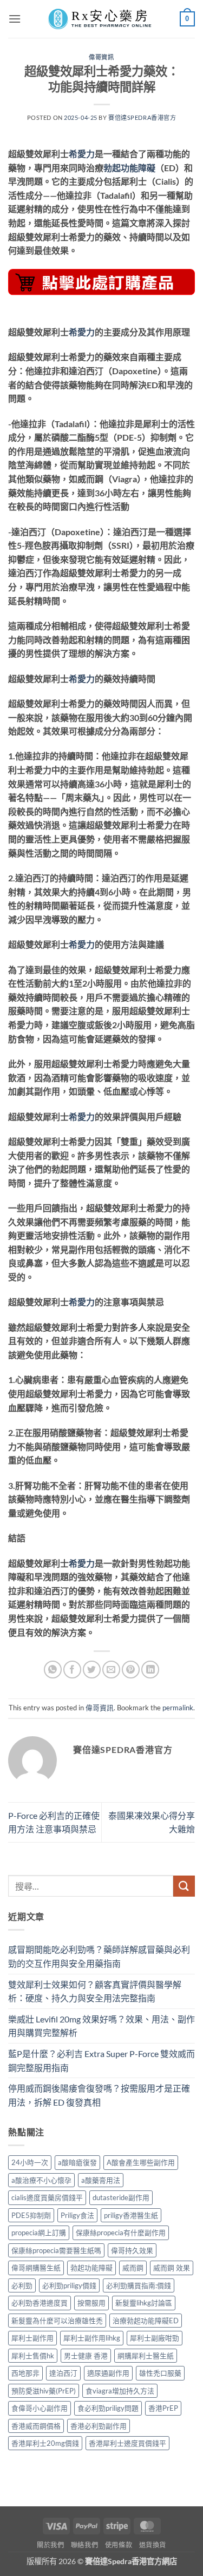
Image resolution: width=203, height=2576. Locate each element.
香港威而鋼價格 (36, 2426)
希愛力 (82, 154)
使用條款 (119, 2545)
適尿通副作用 (108, 2373)
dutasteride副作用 (121, 2197)
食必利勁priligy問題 (108, 2408)
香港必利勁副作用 (99, 2426)
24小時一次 (30, 2162)
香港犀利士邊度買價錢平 (127, 2443)
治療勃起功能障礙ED (146, 2321)
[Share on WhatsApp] (53, 1670)
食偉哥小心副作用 (40, 2408)
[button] (15, 19)
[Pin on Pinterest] (131, 1670)
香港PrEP (163, 2408)
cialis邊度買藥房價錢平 (47, 2197)
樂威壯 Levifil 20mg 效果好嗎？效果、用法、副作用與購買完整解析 (101, 2026)
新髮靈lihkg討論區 (144, 2303)
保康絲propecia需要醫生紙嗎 (56, 2250)
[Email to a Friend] (111, 1670)
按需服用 (91, 2303)
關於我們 (50, 2545)
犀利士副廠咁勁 (155, 2338)
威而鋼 (133, 2268)
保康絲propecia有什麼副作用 (121, 2233)
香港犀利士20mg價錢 (45, 2443)
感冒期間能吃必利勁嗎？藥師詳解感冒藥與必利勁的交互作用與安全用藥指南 (99, 1956)
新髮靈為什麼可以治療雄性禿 (57, 2321)
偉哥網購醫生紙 (36, 2268)
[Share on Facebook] (72, 1670)
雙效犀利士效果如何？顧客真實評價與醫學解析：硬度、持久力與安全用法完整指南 (95, 1991)
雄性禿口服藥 (160, 2373)
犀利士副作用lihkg (92, 2338)
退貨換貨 (153, 2545)
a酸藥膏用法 (101, 2180)
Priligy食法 (77, 2215)
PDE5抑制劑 (31, 2215)
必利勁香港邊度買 (40, 2303)
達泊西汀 (63, 2373)
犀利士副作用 (32, 2338)
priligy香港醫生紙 (131, 2215)
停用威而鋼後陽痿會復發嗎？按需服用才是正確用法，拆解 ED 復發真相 (99, 2095)
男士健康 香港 (86, 2356)
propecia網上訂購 (39, 2233)
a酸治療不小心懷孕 (41, 2180)
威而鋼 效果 (172, 2268)
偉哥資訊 (101, 57)
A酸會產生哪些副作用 (141, 2162)
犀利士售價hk (33, 2356)
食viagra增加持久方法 (120, 2391)
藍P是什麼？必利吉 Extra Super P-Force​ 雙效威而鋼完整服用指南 (101, 2061)
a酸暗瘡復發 (77, 2162)
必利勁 (22, 2285)
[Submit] (184, 1886)
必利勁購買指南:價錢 (139, 2285)
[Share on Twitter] (92, 1670)
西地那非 (25, 2373)
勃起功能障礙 (129, 168)
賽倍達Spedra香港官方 (142, 117)
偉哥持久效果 (132, 2250)
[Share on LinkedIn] (150, 1670)
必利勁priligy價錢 (69, 2285)
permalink (178, 1708)
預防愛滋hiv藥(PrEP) (44, 2391)
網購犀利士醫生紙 (146, 2356)
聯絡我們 (84, 2545)
